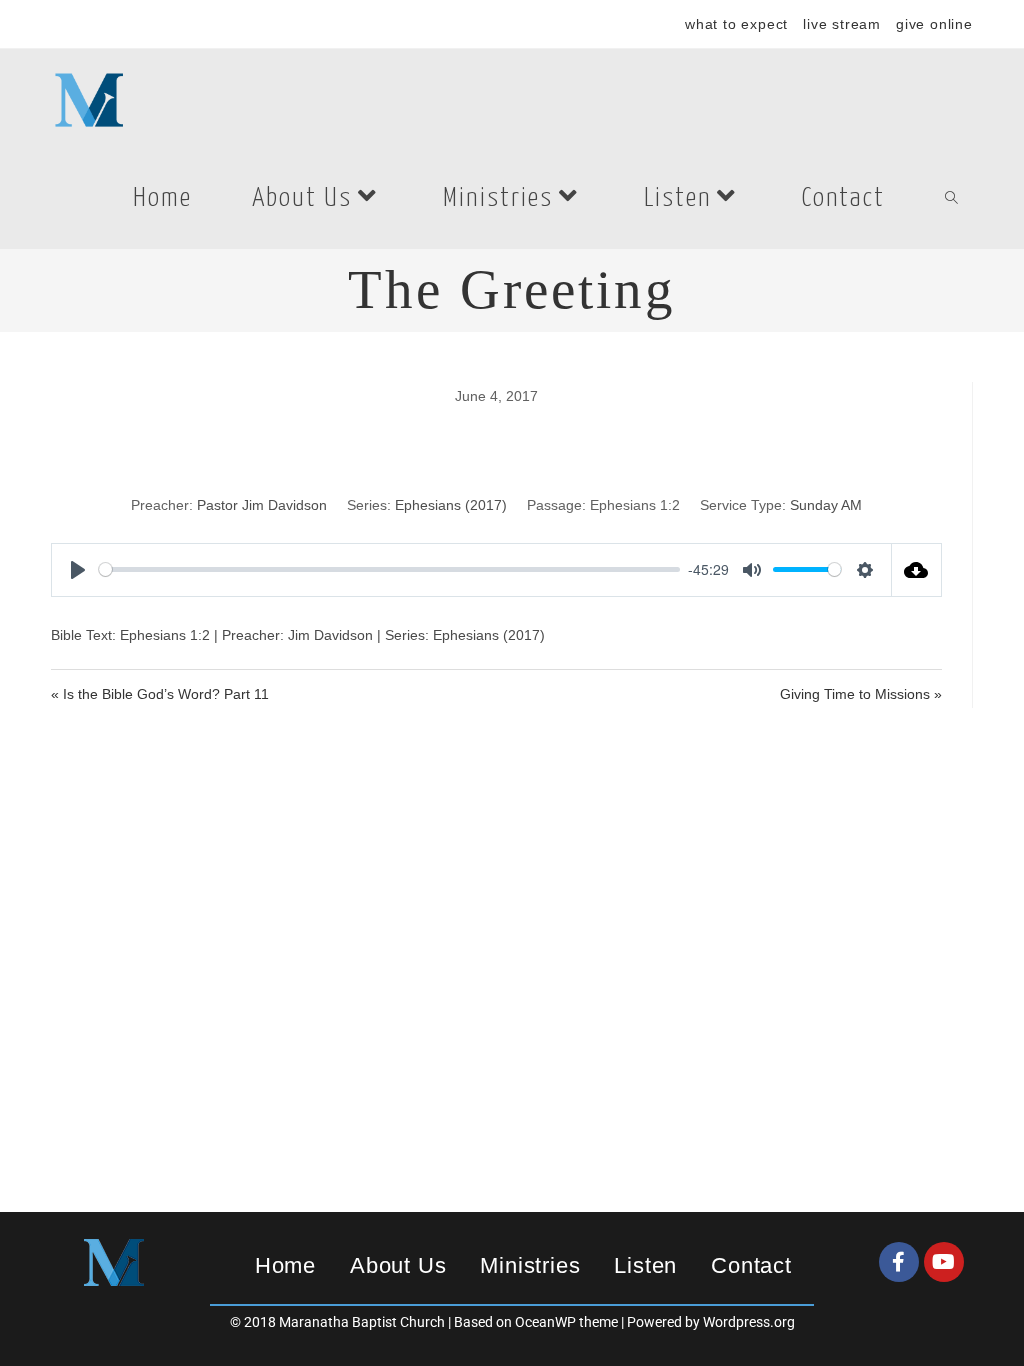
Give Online (934, 24)
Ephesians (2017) (451, 505)
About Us (398, 1265)
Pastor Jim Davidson (262, 505)
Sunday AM (826, 505)
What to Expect (736, 24)
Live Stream (842, 24)
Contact (751, 1265)
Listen (645, 1265)
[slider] (389, 569)
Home (285, 1265)
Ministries (530, 1265)
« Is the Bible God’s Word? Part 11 (160, 694)
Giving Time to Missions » (861, 694)
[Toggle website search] (951, 199)
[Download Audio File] (917, 570)
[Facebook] (899, 1262)
